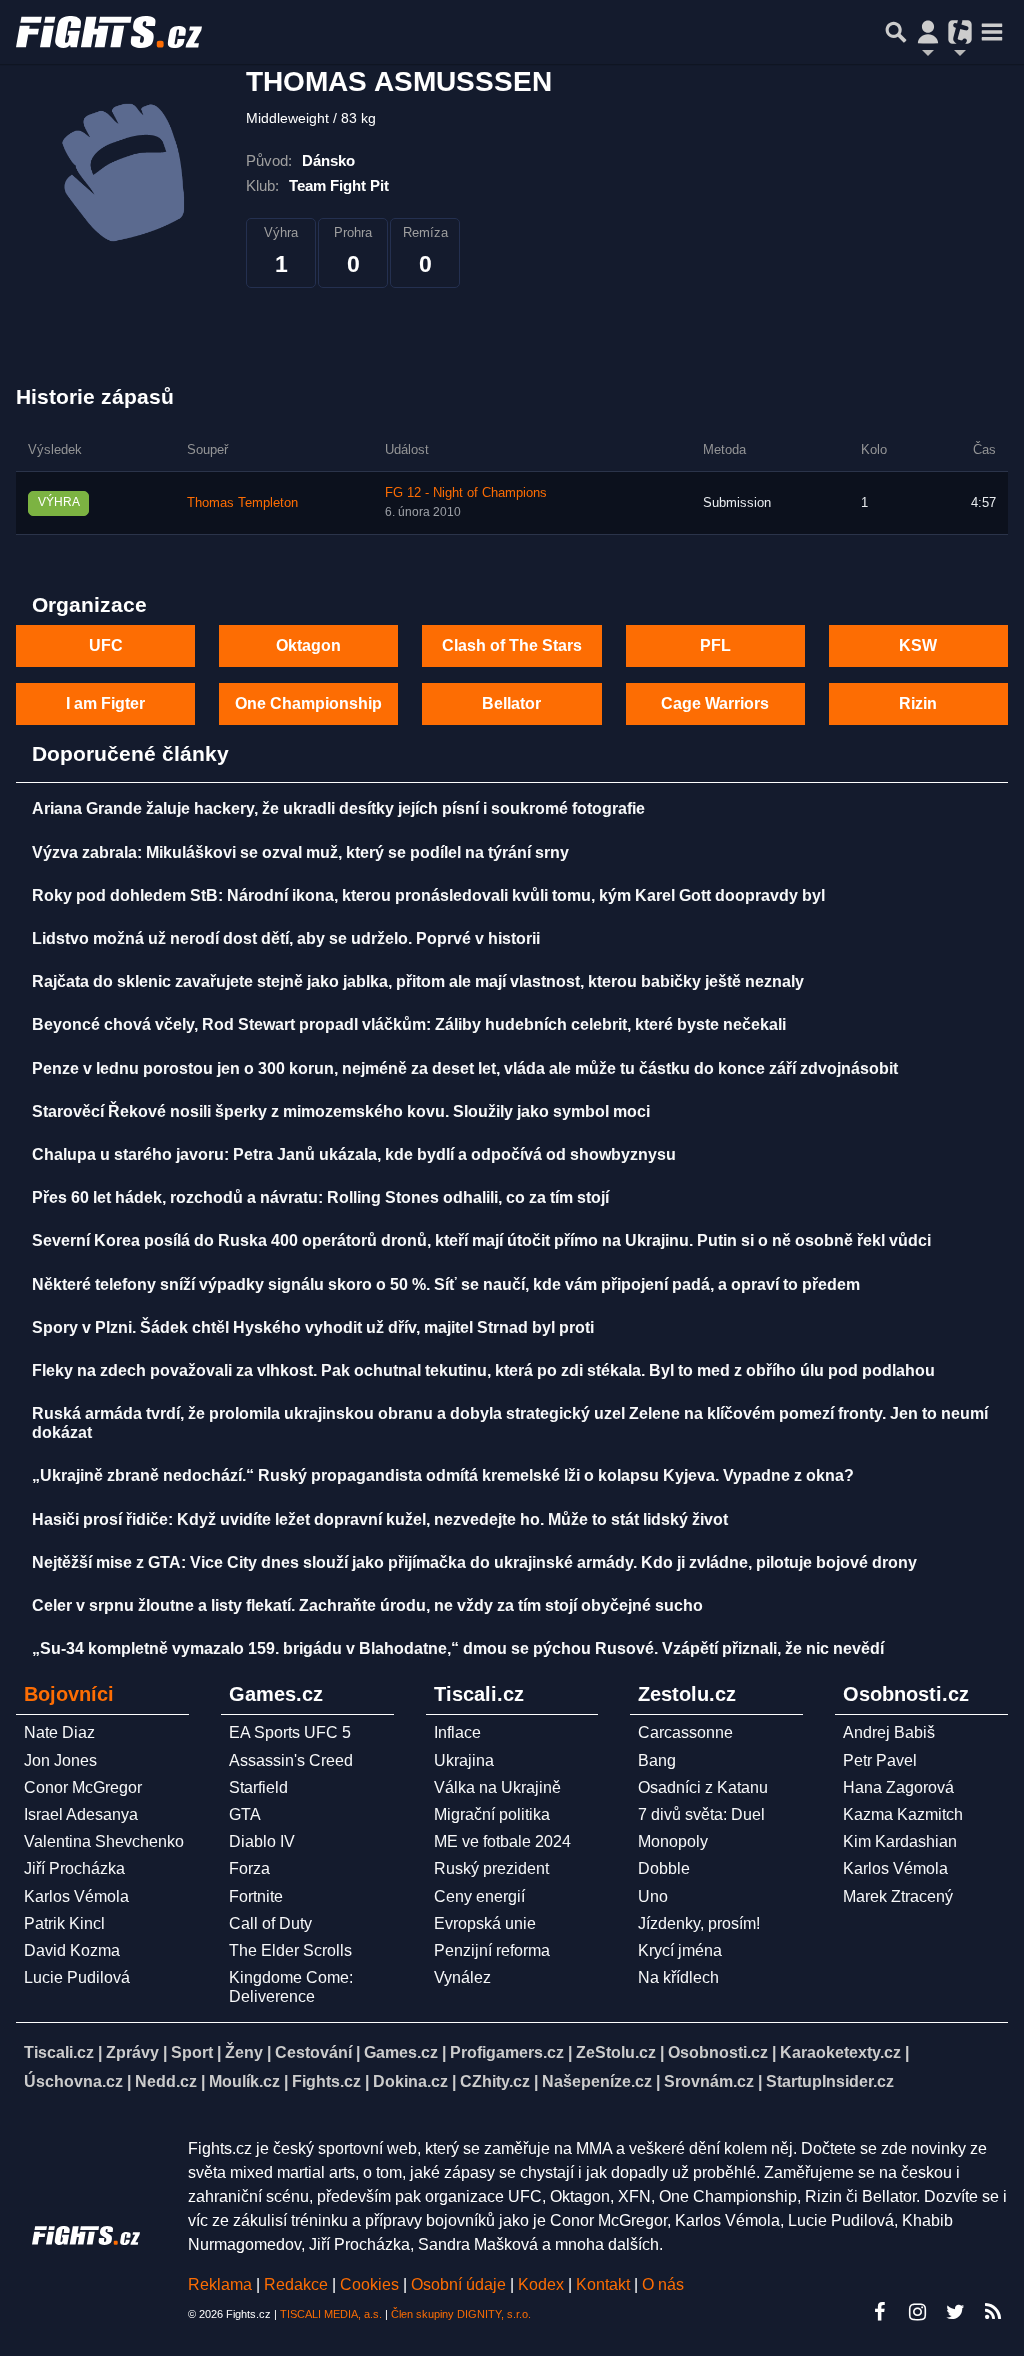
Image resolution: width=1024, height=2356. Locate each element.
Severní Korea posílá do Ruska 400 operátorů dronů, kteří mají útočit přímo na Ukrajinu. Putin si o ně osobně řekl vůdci (481, 1240)
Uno (653, 1896)
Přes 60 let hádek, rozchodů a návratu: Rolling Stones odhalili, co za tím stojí (320, 1197)
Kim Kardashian (900, 1841)
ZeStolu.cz (616, 2052)
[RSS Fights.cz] (993, 2312)
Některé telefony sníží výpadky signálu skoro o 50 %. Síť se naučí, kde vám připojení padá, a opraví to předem (446, 1284)
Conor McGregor (83, 1787)
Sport (192, 2052)
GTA (245, 1814)
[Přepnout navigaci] (928, 32)
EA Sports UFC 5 (290, 1732)
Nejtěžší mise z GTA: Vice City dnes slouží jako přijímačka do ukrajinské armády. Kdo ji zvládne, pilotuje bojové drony (474, 1562)
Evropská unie (485, 1923)
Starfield (258, 1787)
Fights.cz (326, 2081)
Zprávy (132, 2052)
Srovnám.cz (709, 2081)
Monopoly (673, 1841)
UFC (106, 645)
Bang (657, 1760)
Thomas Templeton (242, 503)
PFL (715, 645)
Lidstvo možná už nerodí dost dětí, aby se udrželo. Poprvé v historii (286, 938)
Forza (249, 1868)
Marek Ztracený (898, 1896)
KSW (918, 645)
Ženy (244, 2052)
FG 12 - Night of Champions (466, 493)
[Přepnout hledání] (896, 32)
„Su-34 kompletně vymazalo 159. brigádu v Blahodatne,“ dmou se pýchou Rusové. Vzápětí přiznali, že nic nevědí (458, 1648)
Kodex (543, 2284)
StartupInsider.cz (830, 2081)
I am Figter (105, 703)
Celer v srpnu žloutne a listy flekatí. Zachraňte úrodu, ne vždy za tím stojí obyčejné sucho (367, 1605)
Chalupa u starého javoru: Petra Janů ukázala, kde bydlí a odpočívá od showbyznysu (354, 1154)
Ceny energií (479, 1896)
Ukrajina (464, 1760)
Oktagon (308, 645)
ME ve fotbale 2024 (502, 1841)
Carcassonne (685, 1732)
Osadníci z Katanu (703, 1787)
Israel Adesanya (81, 1814)
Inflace (457, 1732)
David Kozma (72, 1950)
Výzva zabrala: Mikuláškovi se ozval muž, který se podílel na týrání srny (300, 852)
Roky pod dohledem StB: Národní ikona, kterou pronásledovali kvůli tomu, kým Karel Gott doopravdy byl (428, 895)
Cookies (369, 2284)
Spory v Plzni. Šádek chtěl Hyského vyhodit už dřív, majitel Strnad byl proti (313, 1327)
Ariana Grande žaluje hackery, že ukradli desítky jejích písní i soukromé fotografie (338, 808)
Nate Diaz (59, 1732)
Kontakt (605, 2284)
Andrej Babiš (889, 1732)
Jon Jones (60, 1760)
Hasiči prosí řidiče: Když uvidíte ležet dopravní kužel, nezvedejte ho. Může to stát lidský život (380, 1519)
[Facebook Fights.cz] (879, 2312)
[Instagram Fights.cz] (917, 2312)
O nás (663, 2284)
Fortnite (256, 1896)
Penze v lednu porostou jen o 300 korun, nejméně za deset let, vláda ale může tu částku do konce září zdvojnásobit (465, 1068)
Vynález (462, 1977)
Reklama (220, 2284)
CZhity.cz (495, 2081)
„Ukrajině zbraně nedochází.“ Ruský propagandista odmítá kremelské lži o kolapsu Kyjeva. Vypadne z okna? (443, 1475)
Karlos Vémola (76, 1896)
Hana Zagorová (898, 1787)
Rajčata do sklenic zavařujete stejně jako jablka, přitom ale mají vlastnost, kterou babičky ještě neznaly (418, 981)
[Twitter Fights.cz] (955, 2312)
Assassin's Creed (291, 1760)
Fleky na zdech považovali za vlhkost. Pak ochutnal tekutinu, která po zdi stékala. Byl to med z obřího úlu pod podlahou (483, 1370)
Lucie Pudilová (77, 1977)
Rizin (918, 703)
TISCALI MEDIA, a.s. (331, 2314)
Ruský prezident (491, 1868)
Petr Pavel (880, 1760)
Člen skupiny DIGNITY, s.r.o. (461, 2314)
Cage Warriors (715, 703)
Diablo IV (262, 1841)
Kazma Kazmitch (903, 1814)
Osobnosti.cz (718, 2052)
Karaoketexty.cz (840, 2052)
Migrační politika (492, 1814)
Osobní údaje (458, 2284)
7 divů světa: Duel (701, 1814)
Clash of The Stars (512, 645)
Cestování (313, 2052)
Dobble (664, 1868)
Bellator (511, 703)
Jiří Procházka (74, 1868)
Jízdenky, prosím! (699, 1923)
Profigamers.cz (507, 2052)
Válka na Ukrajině (497, 1787)
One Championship (308, 703)
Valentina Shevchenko (104, 1841)
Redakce (296, 2284)
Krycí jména (680, 1950)
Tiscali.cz (59, 2052)
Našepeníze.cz (597, 2081)
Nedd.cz (166, 2081)
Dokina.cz (410, 2081)
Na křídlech (678, 1977)
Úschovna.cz (73, 2081)
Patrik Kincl (64, 1923)
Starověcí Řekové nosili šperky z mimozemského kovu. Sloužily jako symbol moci (341, 1111)
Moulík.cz (244, 2081)
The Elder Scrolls (290, 1950)
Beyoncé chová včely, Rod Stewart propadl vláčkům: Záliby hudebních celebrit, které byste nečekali (409, 1024)
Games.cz (401, 2052)
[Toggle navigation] (992, 32)
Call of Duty (270, 1923)
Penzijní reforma (492, 1950)
